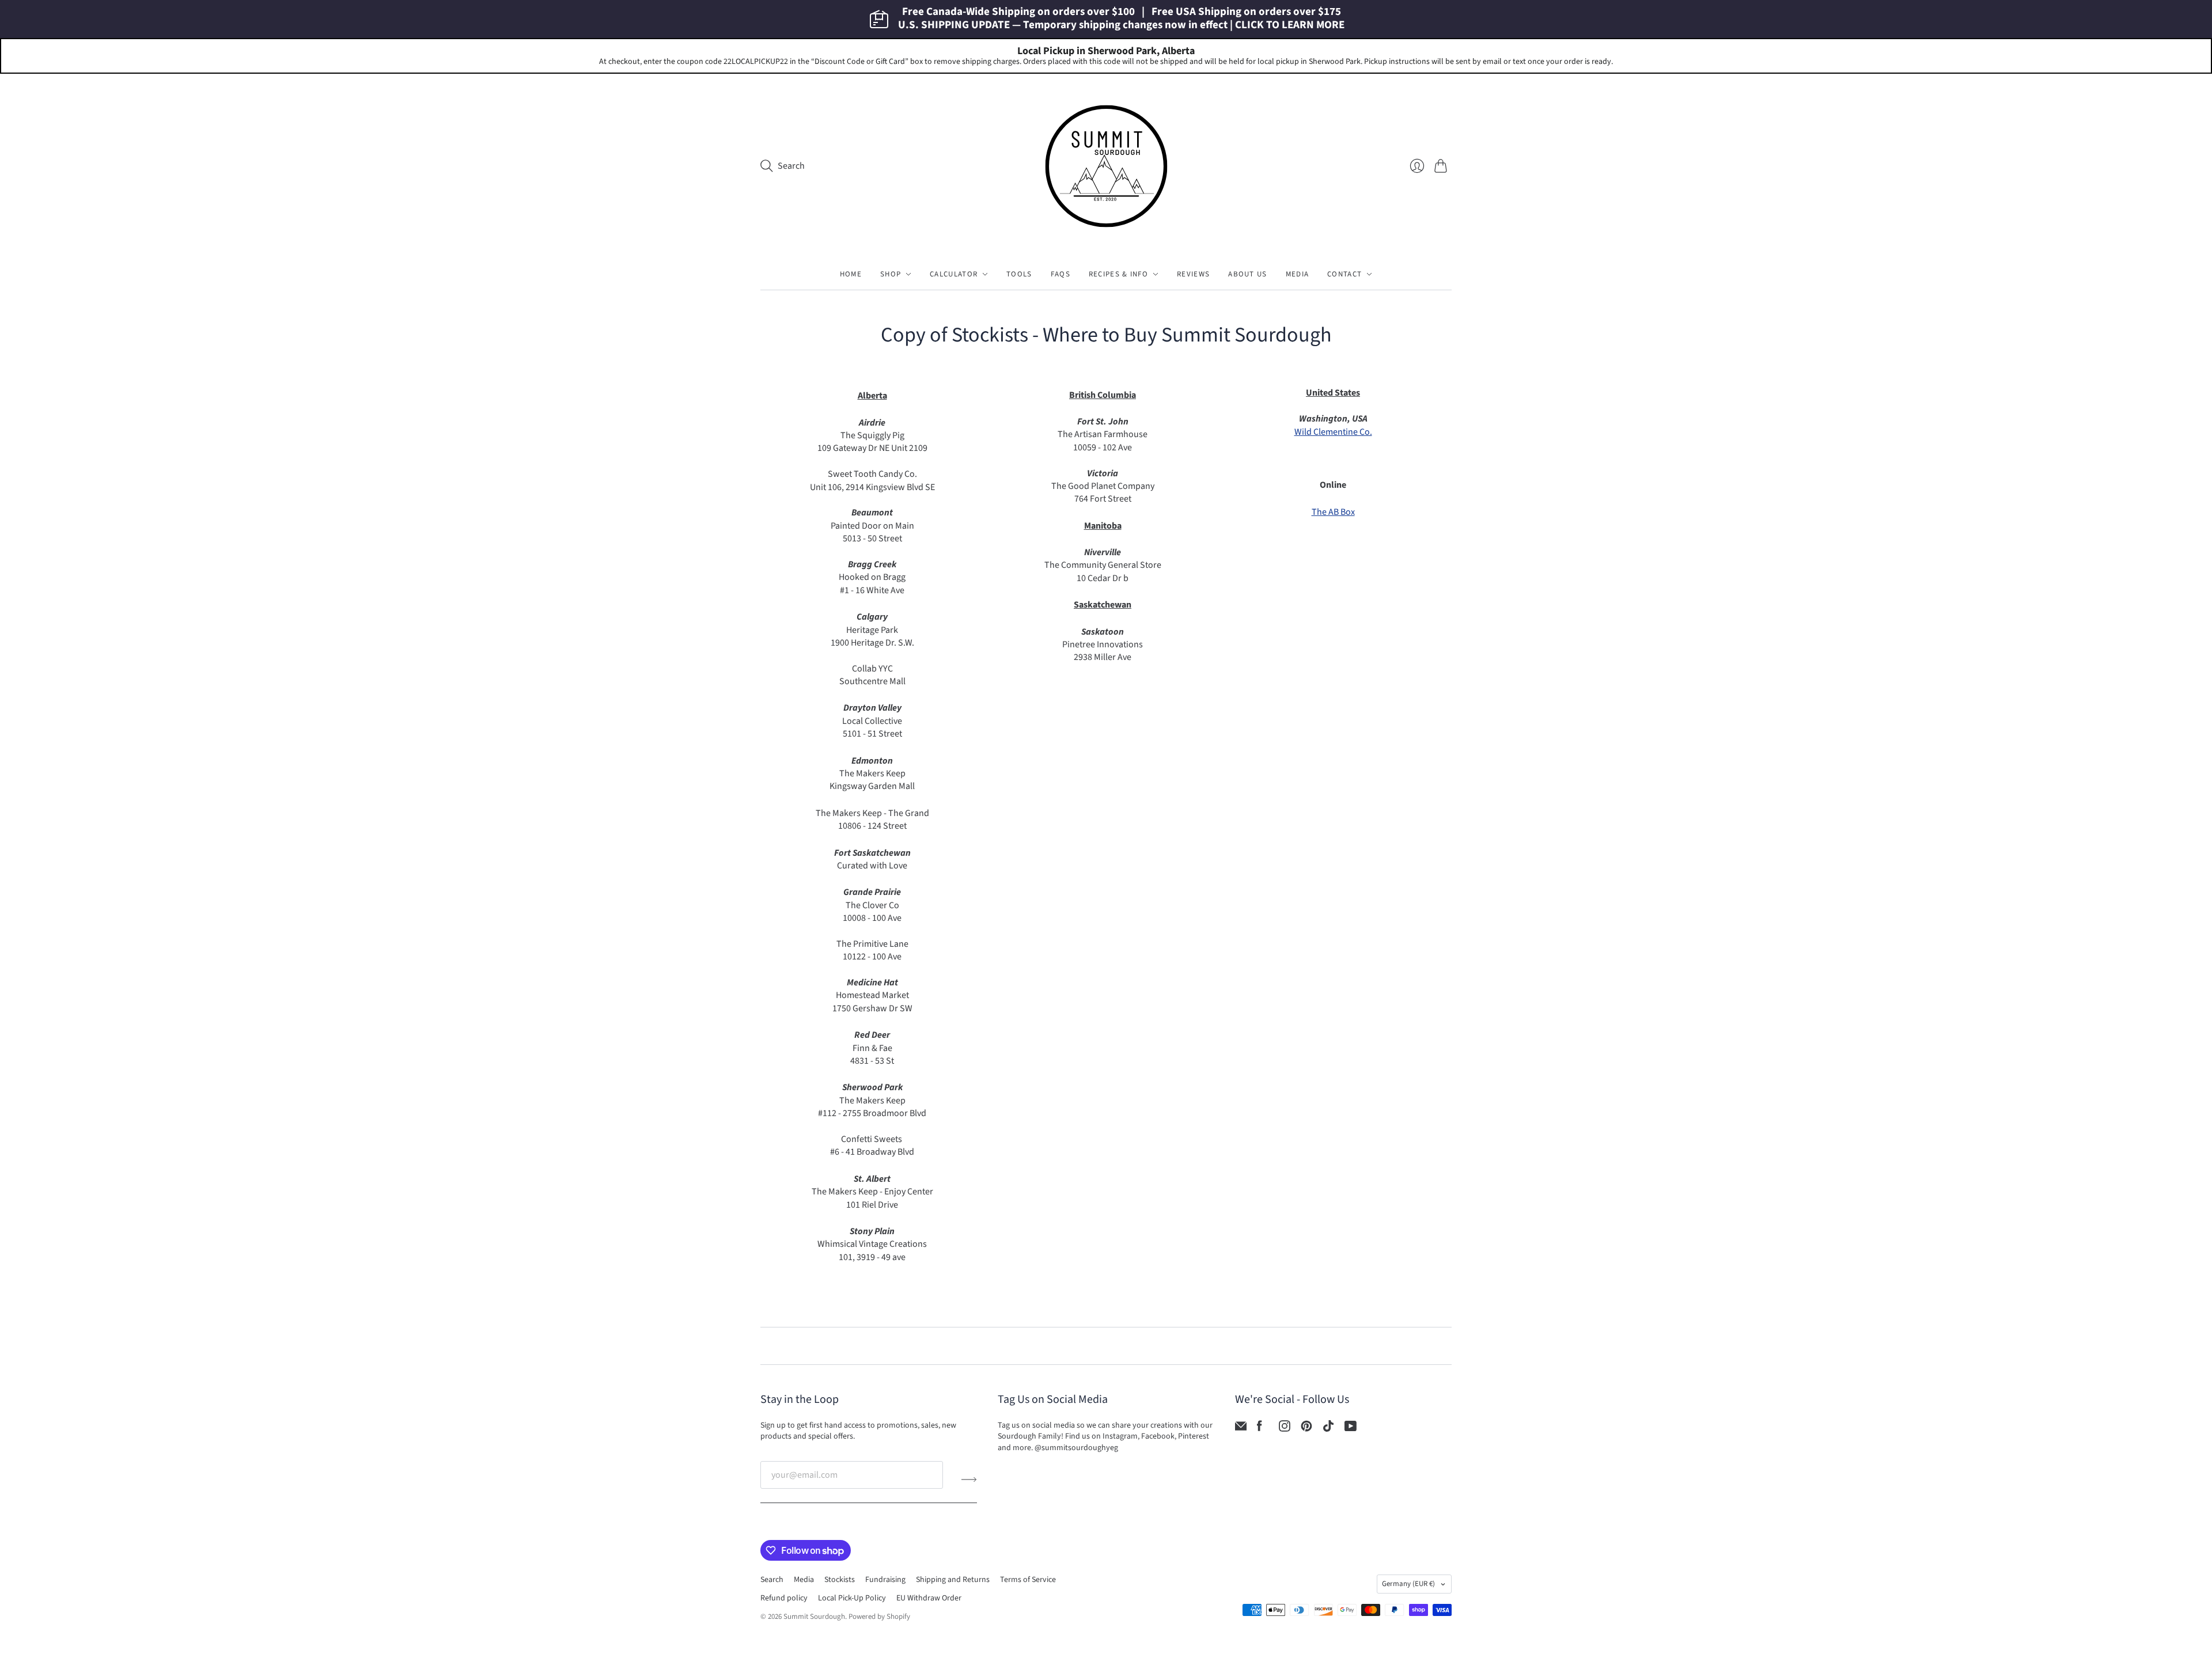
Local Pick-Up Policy (852, 1598)
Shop (891, 274)
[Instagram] (1285, 1429)
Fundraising (885, 1580)
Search (772, 1580)
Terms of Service (1028, 1580)
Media (1298, 274)
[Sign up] (969, 1480)
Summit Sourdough (814, 1617)
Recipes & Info (1118, 274)
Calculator (954, 274)
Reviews (1193, 274)
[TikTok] (1328, 1429)
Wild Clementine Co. (1333, 432)
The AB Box (1333, 512)
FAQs (1060, 274)
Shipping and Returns (953, 1580)
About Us (1247, 274)
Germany (1408, 1584)
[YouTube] (1351, 1429)
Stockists (840, 1580)
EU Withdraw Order (929, 1598)
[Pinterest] (1306, 1429)
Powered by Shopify (879, 1617)
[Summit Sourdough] (1106, 166)
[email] (1241, 1429)
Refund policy (784, 1598)
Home (851, 274)
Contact (1344, 274)
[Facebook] (1260, 1429)
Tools (1019, 274)
